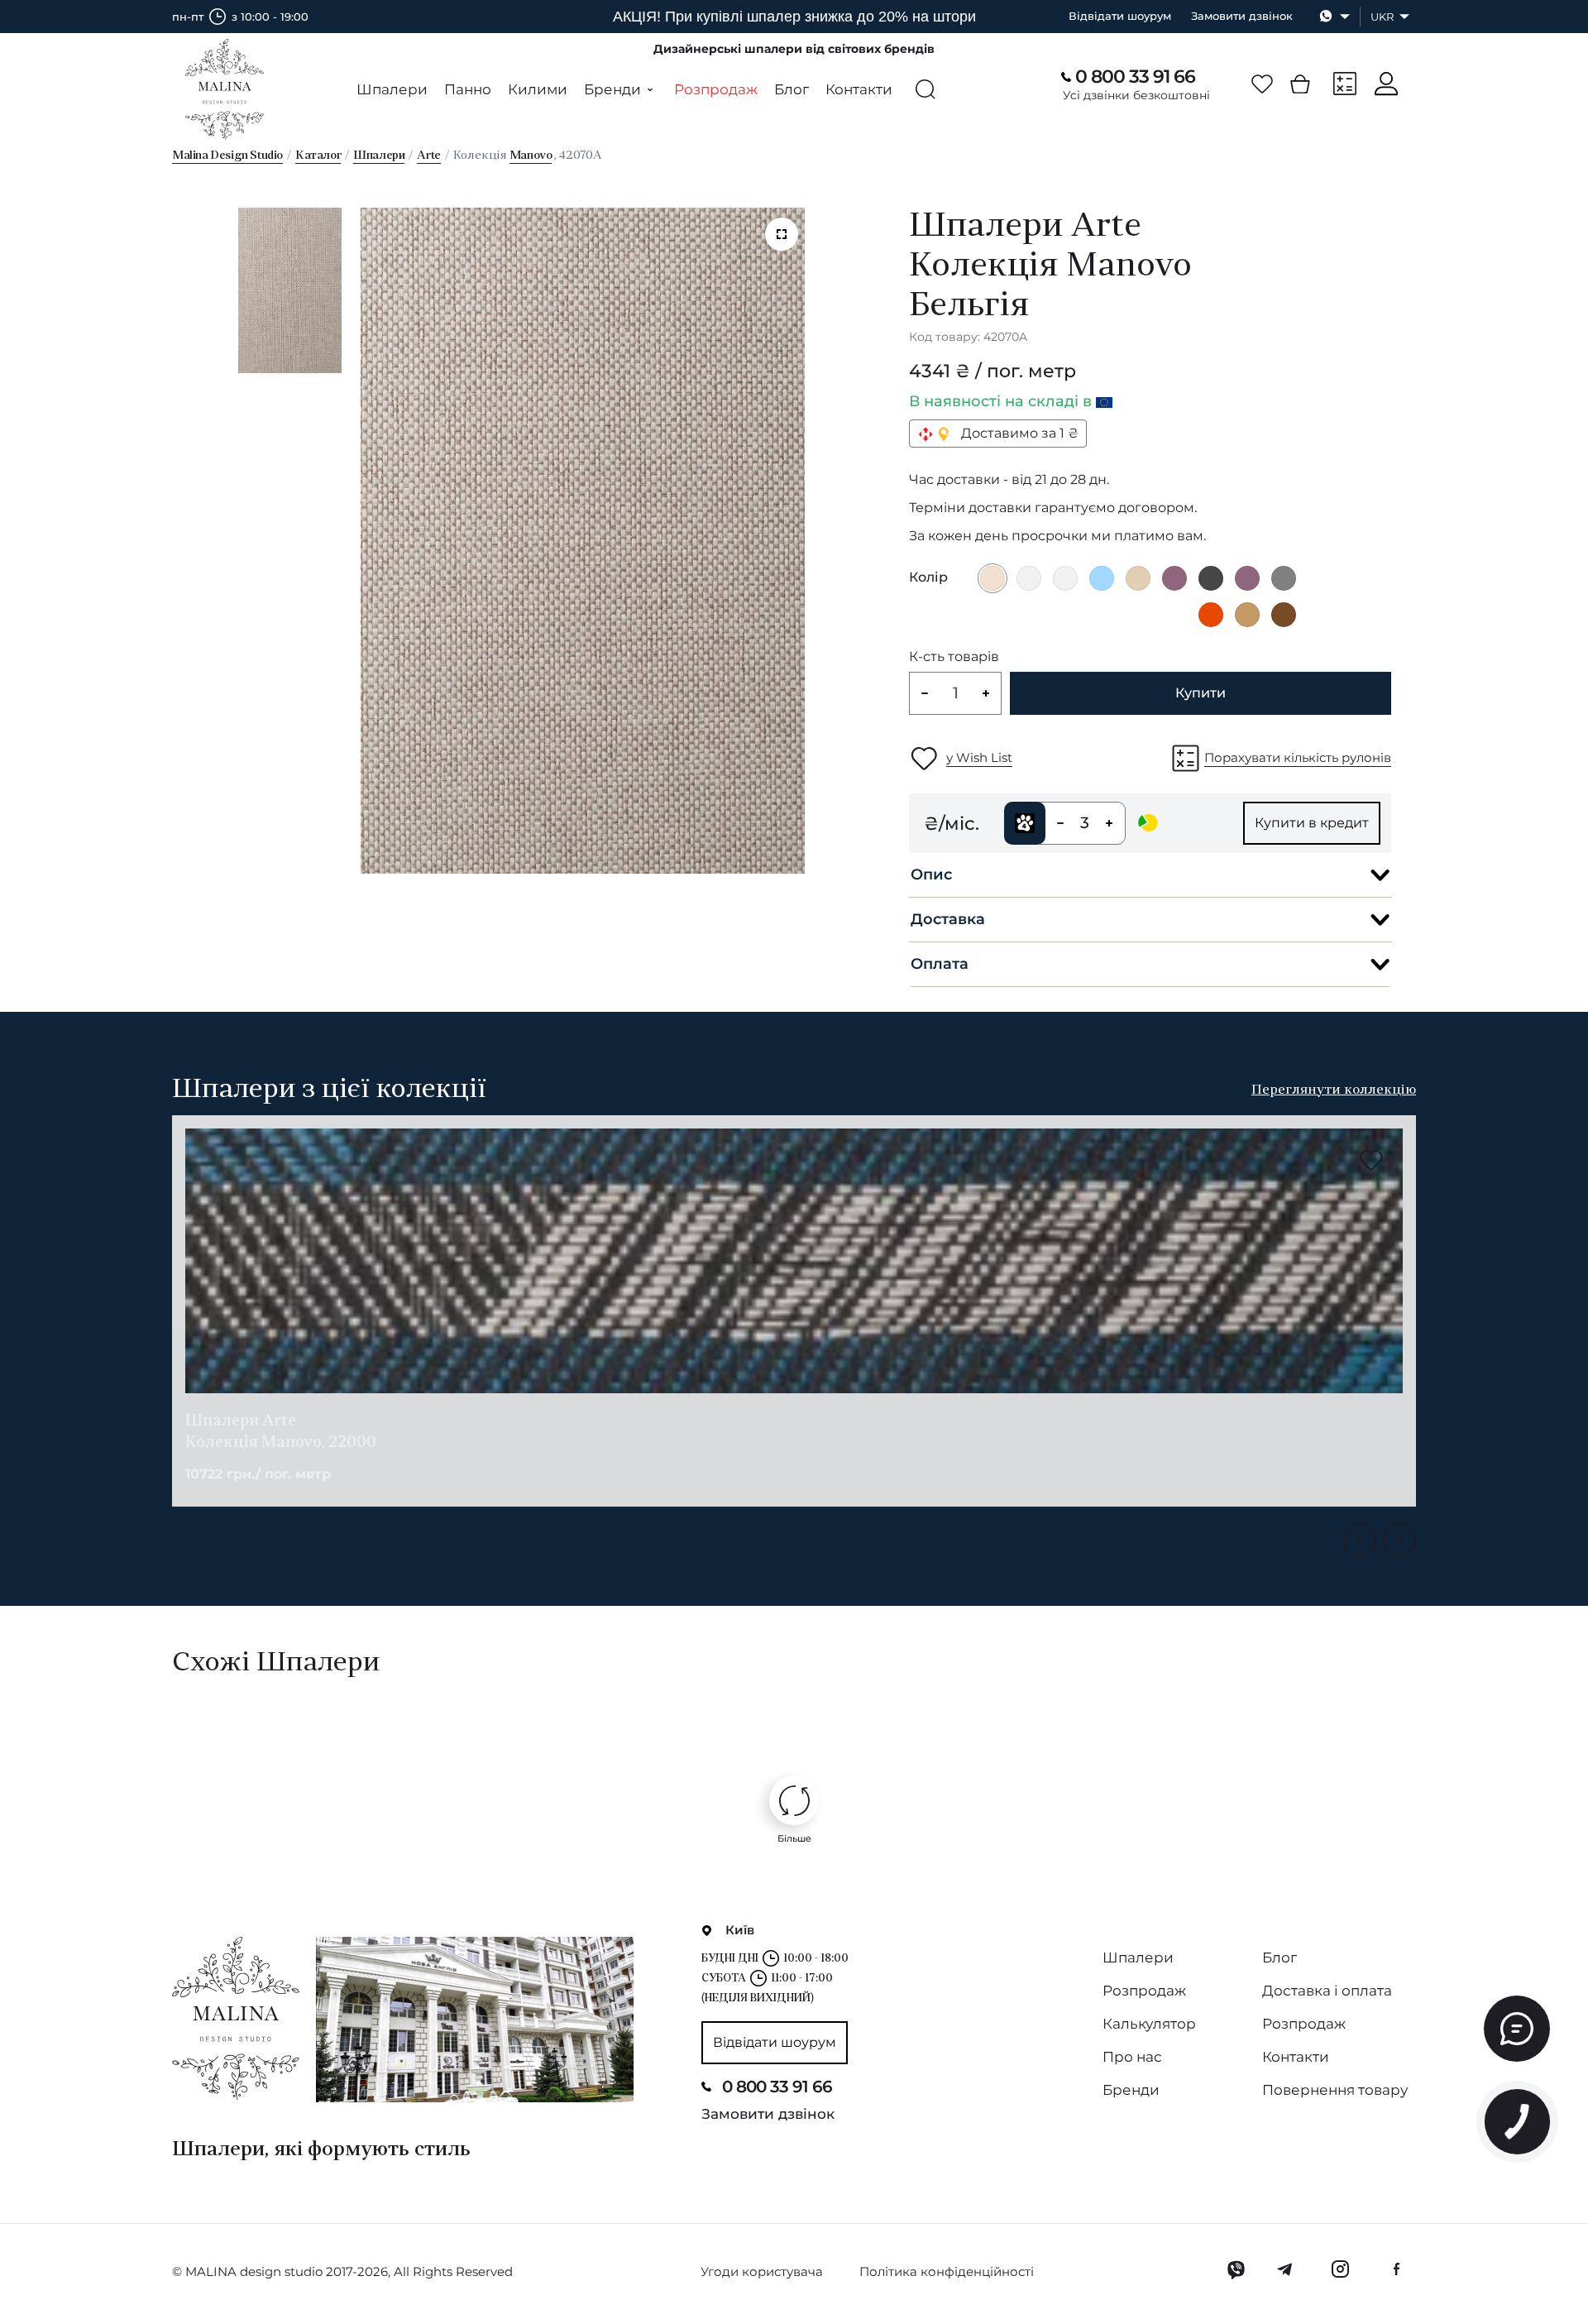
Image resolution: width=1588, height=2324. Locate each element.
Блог (792, 89)
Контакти (859, 89)
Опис (931, 874)
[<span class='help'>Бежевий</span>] (1138, 578)
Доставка (948, 919)
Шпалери (392, 89)
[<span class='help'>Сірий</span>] (1284, 578)
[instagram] (1340, 2269)
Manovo (531, 156)
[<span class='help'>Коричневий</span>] (1284, 615)
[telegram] (1286, 2269)
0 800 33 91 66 (1135, 77)
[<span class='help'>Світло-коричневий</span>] (1247, 615)
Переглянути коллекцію (1334, 1090)
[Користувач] (1386, 84)
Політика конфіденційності (947, 2271)
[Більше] (794, 1800)
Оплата (940, 964)
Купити (1201, 693)
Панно (468, 89)
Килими (538, 89)
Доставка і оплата (1327, 1991)
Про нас (1132, 2057)
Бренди (1131, 2090)
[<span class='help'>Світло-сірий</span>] (1029, 578)
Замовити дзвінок (1242, 16)
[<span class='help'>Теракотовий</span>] (1211, 615)
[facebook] (1396, 2269)
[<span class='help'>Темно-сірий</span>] (1211, 578)
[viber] (1236, 2269)
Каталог (318, 156)
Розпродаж (716, 89)
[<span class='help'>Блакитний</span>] (1102, 578)
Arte (428, 156)
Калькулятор (1149, 2024)
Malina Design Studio (227, 156)
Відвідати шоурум (1120, 16)
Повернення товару (1335, 2090)
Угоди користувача (762, 2271)
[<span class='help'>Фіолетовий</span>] (1174, 578)
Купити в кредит (1312, 823)
